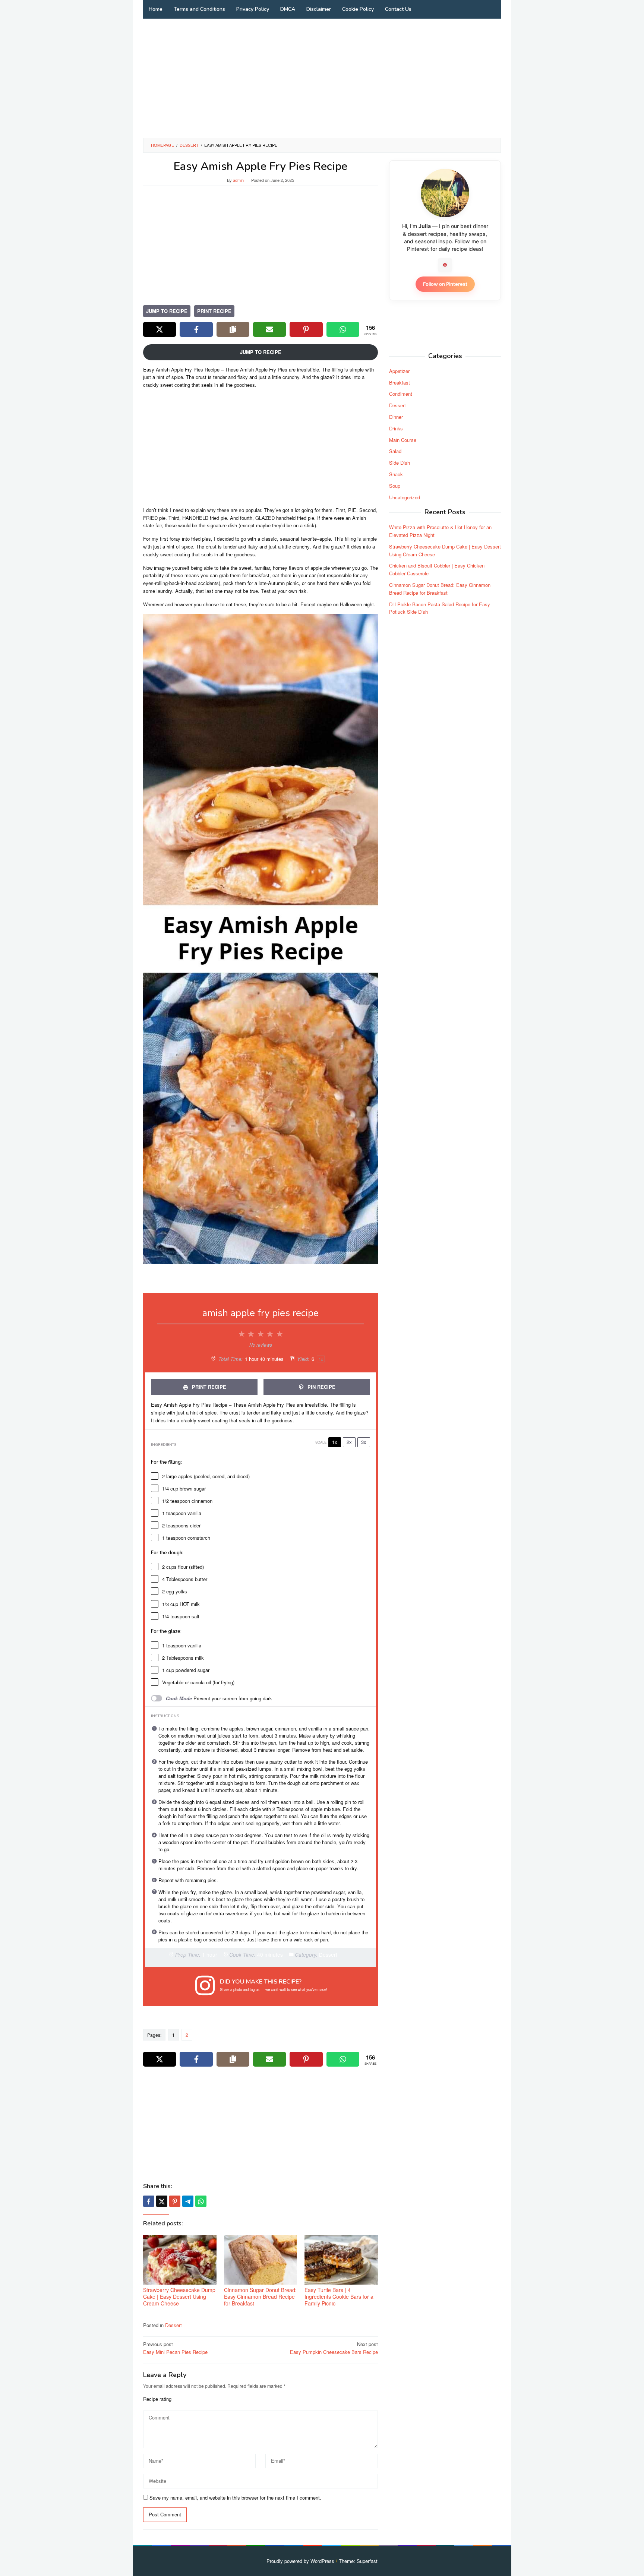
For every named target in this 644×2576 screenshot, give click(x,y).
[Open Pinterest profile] (445, 265)
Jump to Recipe (167, 311)
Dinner (396, 416)
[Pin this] (175, 2201)
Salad (395, 451)
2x (349, 1442)
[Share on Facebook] (196, 329)
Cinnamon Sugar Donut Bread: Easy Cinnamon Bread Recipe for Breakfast (260, 2297)
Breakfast (400, 382)
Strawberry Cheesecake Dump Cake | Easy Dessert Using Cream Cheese (179, 2297)
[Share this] (149, 2201)
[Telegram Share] (188, 2201)
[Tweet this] (162, 2201)
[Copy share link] (233, 329)
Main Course (403, 440)
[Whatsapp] (201, 2201)
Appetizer (399, 371)
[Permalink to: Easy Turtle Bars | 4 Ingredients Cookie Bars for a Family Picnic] (341, 2260)
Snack (396, 474)
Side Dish (400, 463)
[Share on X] (160, 329)
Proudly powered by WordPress (300, 2561)
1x (335, 1442)
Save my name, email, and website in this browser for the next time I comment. (235, 2498)
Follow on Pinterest (445, 284)
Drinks (396, 428)
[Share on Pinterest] (306, 329)
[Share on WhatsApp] (343, 329)
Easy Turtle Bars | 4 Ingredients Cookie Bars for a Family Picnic (339, 2297)
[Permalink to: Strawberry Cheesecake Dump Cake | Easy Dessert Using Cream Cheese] (180, 2260)
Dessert (173, 2325)
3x (364, 1442)
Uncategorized (405, 497)
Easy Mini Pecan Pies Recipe (175, 2348)
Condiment (401, 394)
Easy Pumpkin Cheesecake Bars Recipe (334, 2348)
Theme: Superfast (358, 2561)
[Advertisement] (322, 78)
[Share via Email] (269, 329)
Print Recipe (214, 311)
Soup (395, 485)
